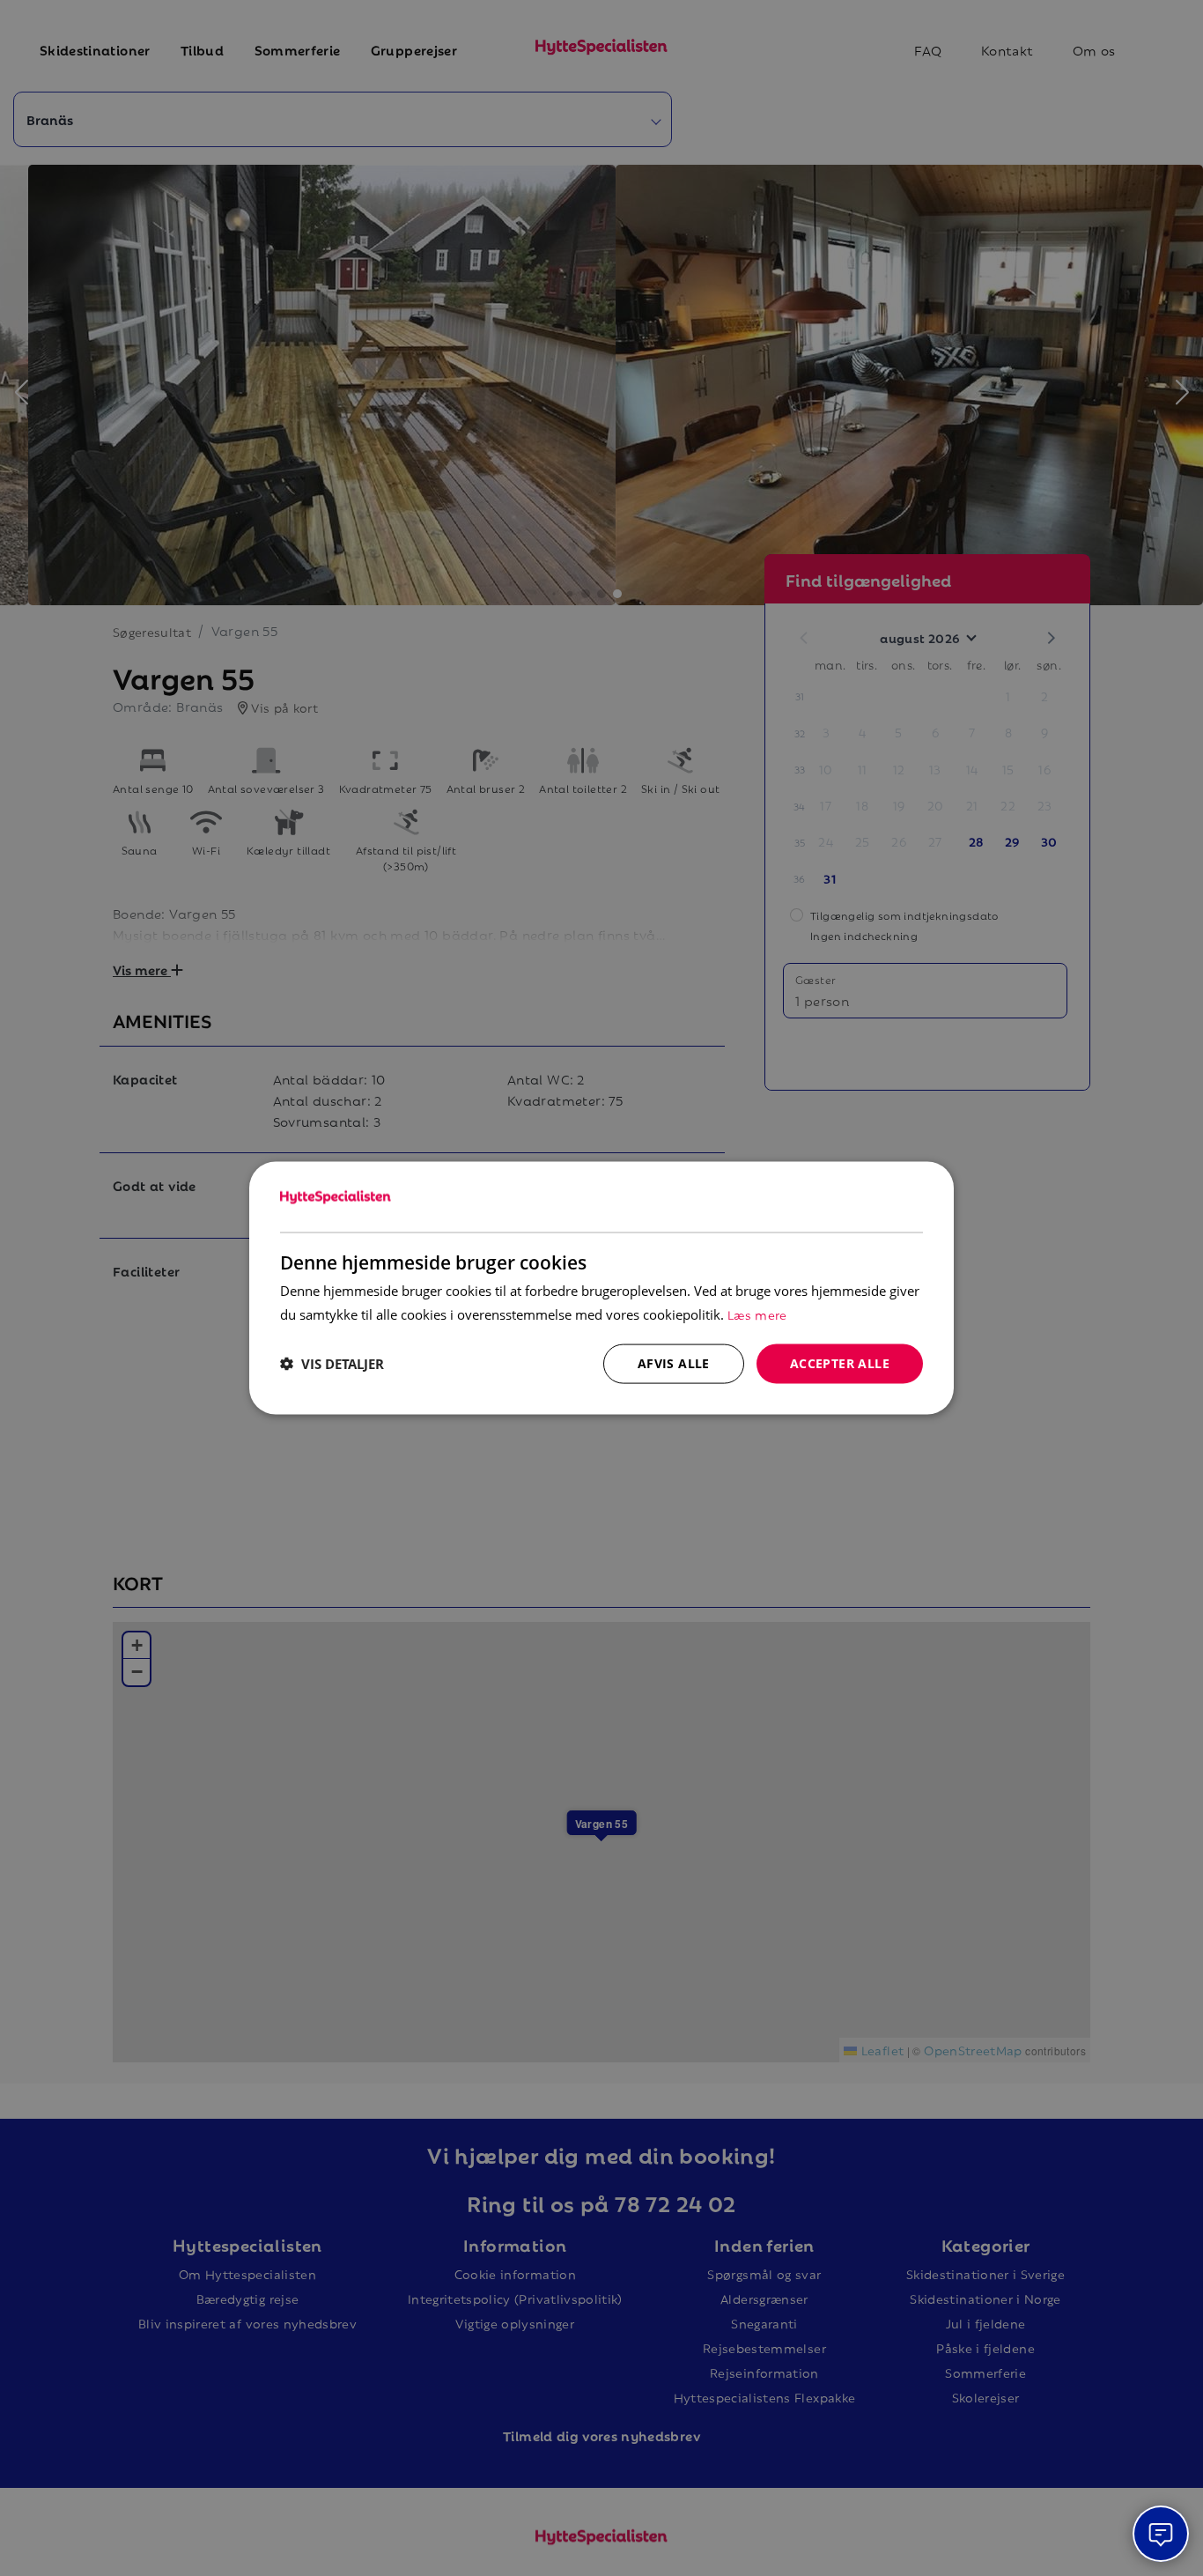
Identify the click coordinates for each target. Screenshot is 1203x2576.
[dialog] (601, 1288)
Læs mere (757, 1314)
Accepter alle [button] (840, 1363)
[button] (332, 1364)
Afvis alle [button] (674, 1363)
